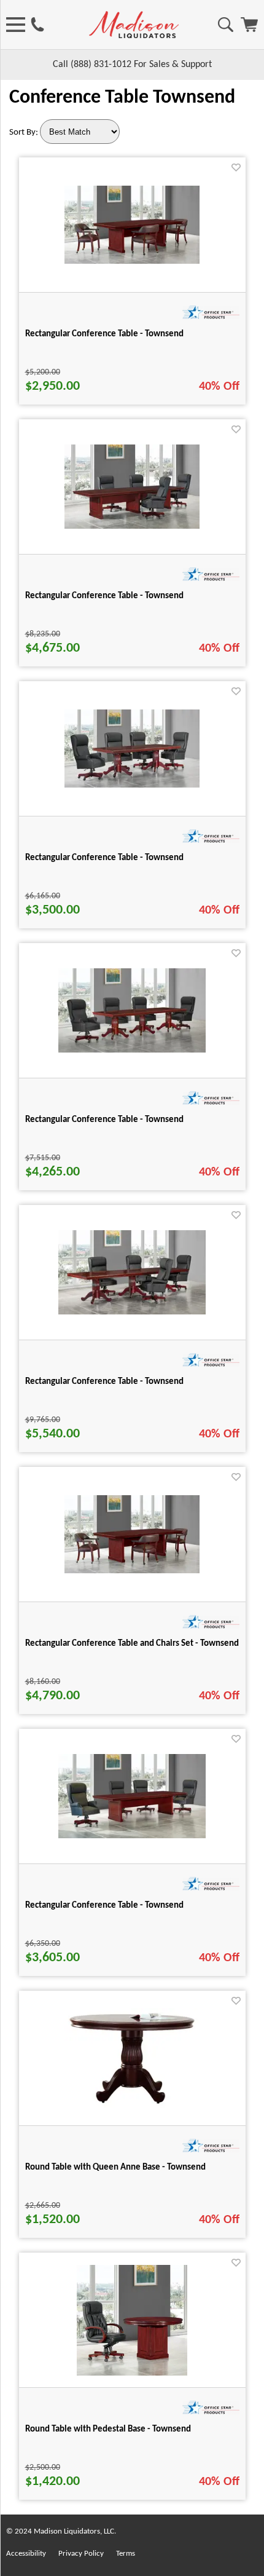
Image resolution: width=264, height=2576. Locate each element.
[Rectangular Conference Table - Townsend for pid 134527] (132, 526)
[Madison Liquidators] (134, 36)
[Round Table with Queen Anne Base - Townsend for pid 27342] (132, 2106)
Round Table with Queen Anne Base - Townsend (115, 2167)
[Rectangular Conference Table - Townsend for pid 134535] (132, 785)
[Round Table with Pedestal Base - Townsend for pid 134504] (132, 2373)
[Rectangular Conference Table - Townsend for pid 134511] (132, 261)
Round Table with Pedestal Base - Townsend (108, 2429)
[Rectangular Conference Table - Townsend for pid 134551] (132, 1312)
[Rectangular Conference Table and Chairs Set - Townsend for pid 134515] (132, 1571)
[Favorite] (236, 168)
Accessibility (26, 2554)
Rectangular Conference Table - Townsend (104, 334)
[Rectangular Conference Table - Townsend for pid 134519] (132, 1836)
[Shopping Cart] (249, 30)
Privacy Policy (81, 2554)
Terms (126, 2554)
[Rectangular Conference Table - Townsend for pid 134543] (132, 1050)
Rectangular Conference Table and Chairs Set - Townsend (132, 1644)
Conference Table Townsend (122, 98)
